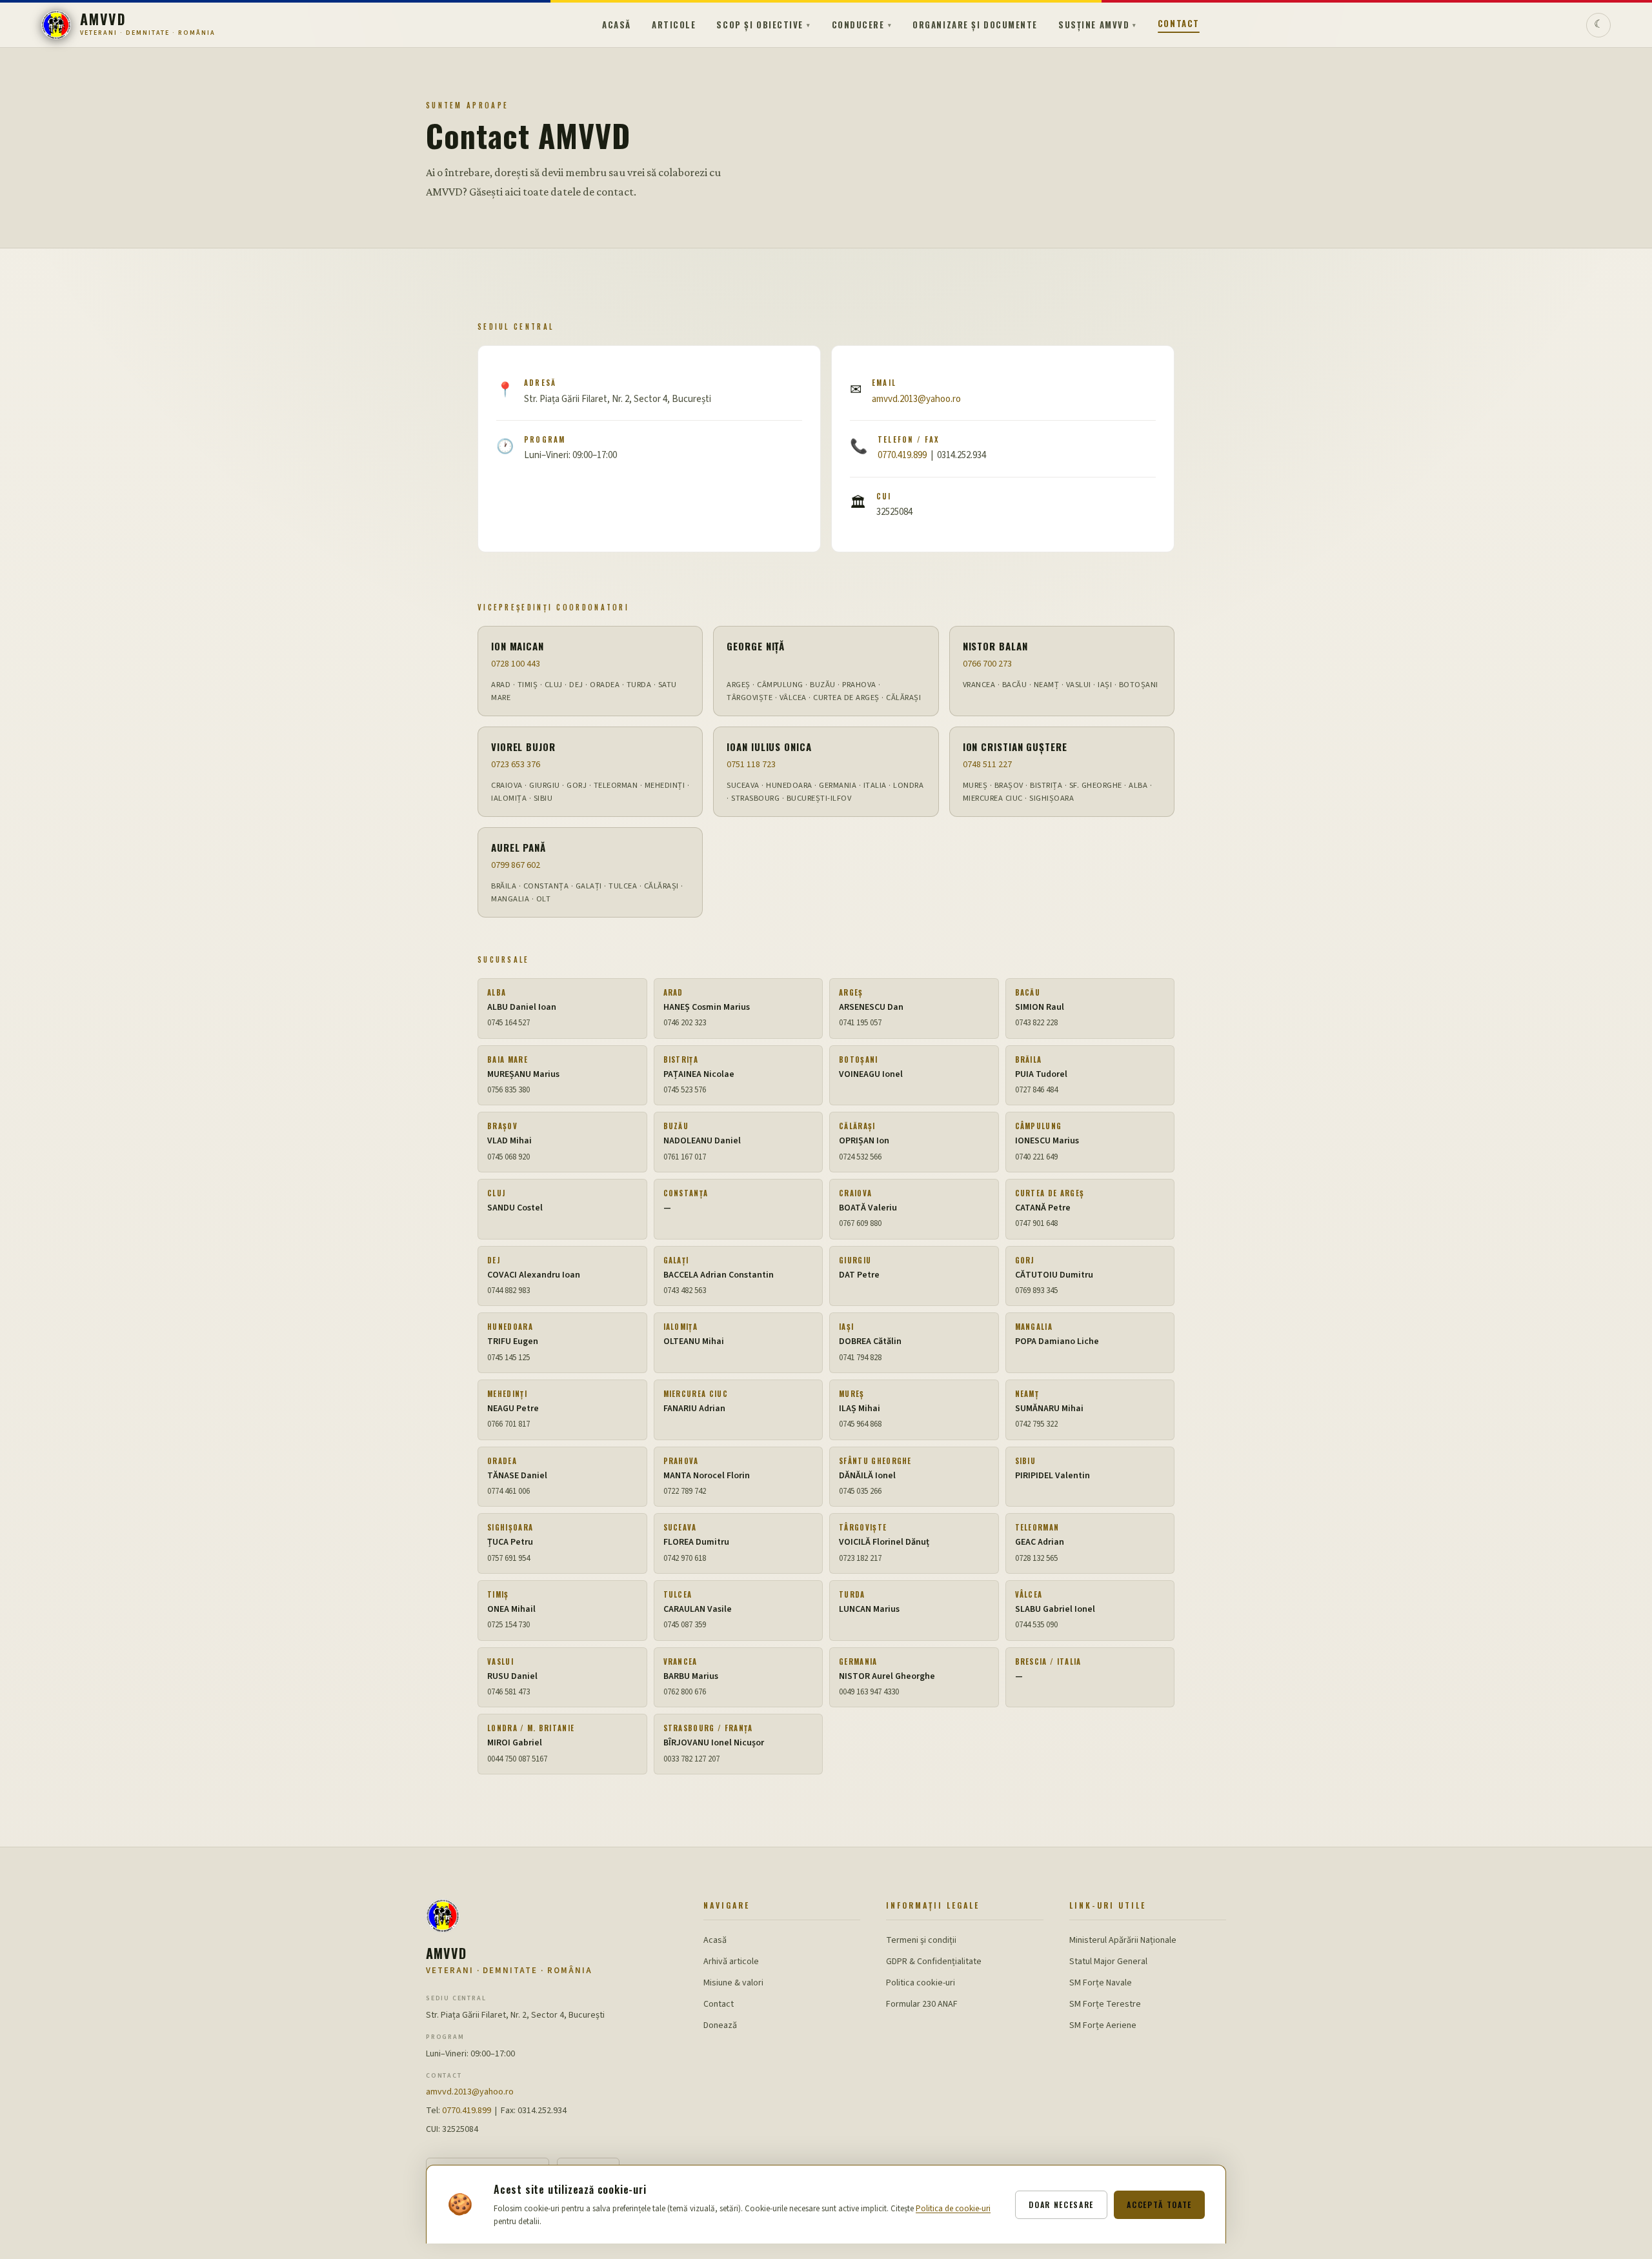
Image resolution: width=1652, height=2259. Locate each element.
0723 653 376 (516, 765)
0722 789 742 (685, 1491)
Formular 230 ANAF (922, 2004)
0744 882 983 (509, 1290)
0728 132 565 (1036, 1558)
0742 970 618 (685, 1558)
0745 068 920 (509, 1157)
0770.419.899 (902, 455)
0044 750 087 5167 (517, 1759)
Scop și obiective (763, 25)
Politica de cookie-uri (953, 2209)
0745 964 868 (860, 1424)
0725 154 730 (509, 1625)
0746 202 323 (685, 1023)
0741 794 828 (860, 1358)
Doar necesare (1061, 2204)
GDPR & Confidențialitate (934, 1962)
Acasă (617, 25)
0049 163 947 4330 (869, 1692)
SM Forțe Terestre (1105, 2004)
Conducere (862, 25)
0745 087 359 (685, 1625)
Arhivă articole (731, 1962)
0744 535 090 (1036, 1625)
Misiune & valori (733, 1983)
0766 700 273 (987, 664)
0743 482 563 (685, 1290)
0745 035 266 (860, 1491)
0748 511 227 (987, 765)
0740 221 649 (1036, 1157)
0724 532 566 (860, 1157)
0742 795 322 (1036, 1424)
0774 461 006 (509, 1491)
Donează (720, 2025)
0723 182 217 (860, 1558)
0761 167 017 (685, 1157)
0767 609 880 (860, 1223)
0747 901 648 (1036, 1223)
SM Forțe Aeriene (1103, 2025)
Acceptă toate (1159, 2204)
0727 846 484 (1036, 1090)
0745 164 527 (509, 1023)
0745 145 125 (509, 1358)
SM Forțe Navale (1101, 1983)
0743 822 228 (1036, 1023)
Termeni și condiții (921, 1940)
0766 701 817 (509, 1424)
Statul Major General (1108, 1962)
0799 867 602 (516, 865)
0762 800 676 (685, 1692)
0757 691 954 (509, 1558)
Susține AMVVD (1098, 25)
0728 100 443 (516, 664)
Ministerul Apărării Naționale (1123, 1940)
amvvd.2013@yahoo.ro (916, 399)
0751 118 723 (751, 765)
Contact (1179, 23)
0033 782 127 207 (691, 1759)
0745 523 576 (685, 1090)
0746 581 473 (509, 1692)
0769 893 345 (1036, 1290)
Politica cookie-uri (921, 1983)
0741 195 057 (860, 1023)
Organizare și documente (975, 25)
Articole (674, 25)
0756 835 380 (509, 1090)
